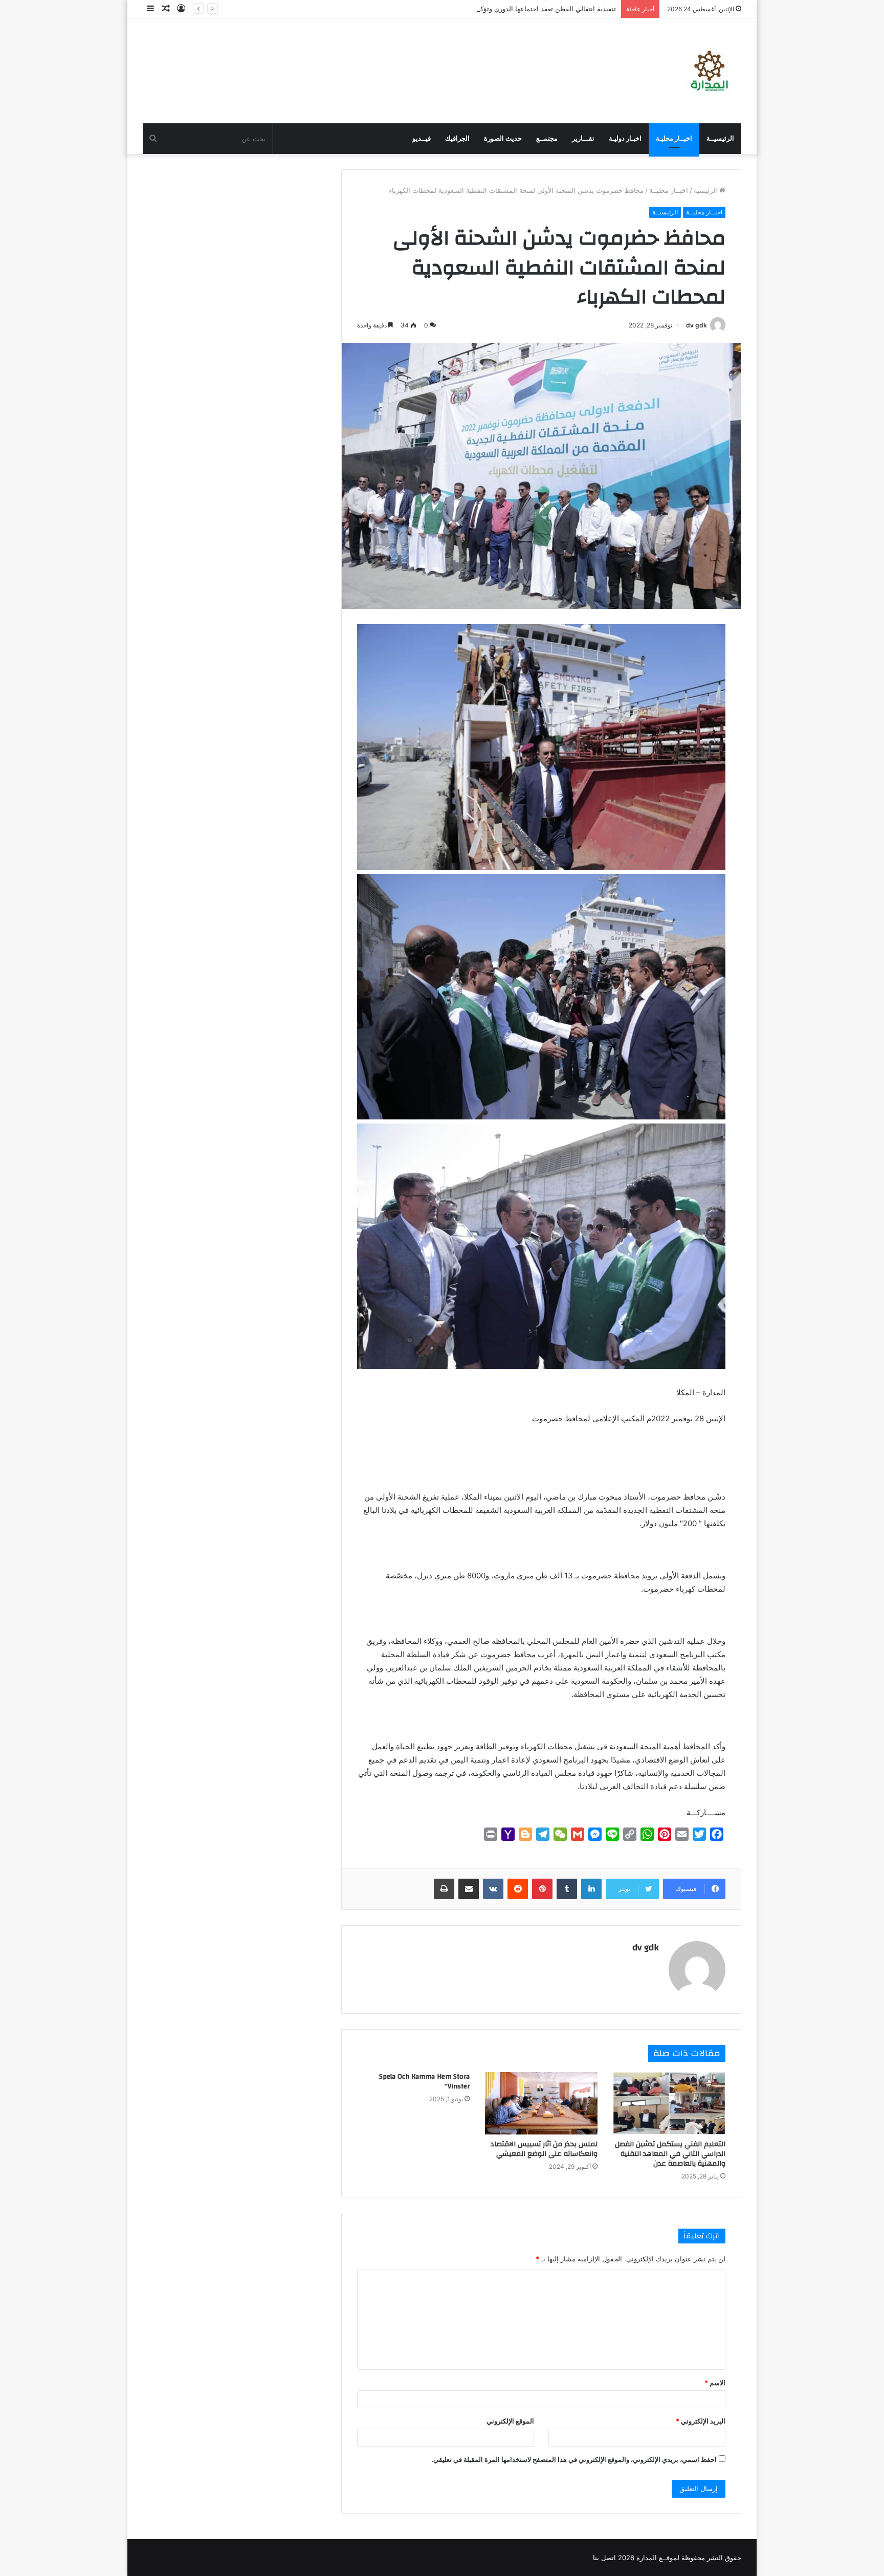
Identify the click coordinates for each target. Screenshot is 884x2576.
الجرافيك (457, 138)
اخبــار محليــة (669, 190)
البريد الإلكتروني (701, 2421)
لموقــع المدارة (657, 2558)
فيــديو (422, 138)
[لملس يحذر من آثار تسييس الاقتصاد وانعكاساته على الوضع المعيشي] (541, 2103)
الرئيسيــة (720, 138)
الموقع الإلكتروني (510, 2421)
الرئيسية (706, 190)
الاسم (715, 2383)
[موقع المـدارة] (709, 71)
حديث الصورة (503, 138)
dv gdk (697, 325)
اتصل (609, 2558)
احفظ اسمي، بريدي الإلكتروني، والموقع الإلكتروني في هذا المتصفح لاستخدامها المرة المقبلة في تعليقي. (574, 2459)
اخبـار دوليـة (625, 138)
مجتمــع (547, 138)
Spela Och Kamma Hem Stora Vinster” (424, 2082)
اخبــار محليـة (674, 138)
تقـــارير (583, 138)
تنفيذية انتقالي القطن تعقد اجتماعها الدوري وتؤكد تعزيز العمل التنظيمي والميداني (501, 9)
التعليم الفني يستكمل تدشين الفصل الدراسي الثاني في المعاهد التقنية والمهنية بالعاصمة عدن (670, 2154)
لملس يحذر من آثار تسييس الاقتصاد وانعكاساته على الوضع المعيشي (544, 2149)
